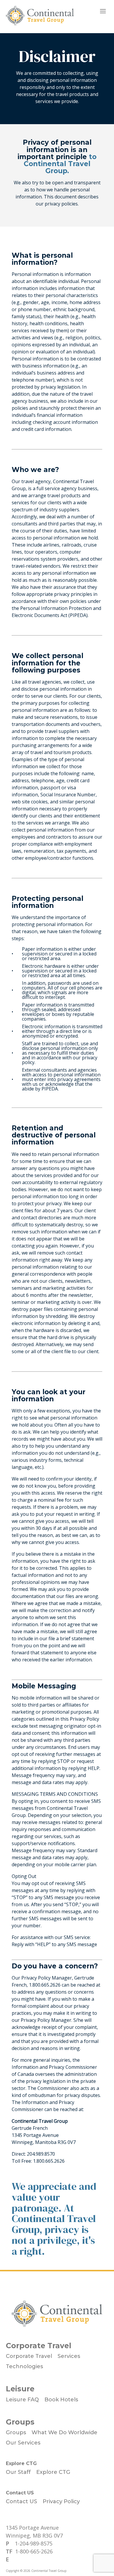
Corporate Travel (39, 2346)
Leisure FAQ (22, 2400)
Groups (20, 2422)
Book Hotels (61, 2400)
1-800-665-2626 (34, 2551)
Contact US (20, 2493)
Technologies (24, 2366)
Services (69, 2356)
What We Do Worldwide (64, 2432)
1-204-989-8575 (34, 2543)
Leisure (20, 2389)
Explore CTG (21, 2463)
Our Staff (18, 2472)
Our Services (23, 2443)
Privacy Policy (61, 2501)
